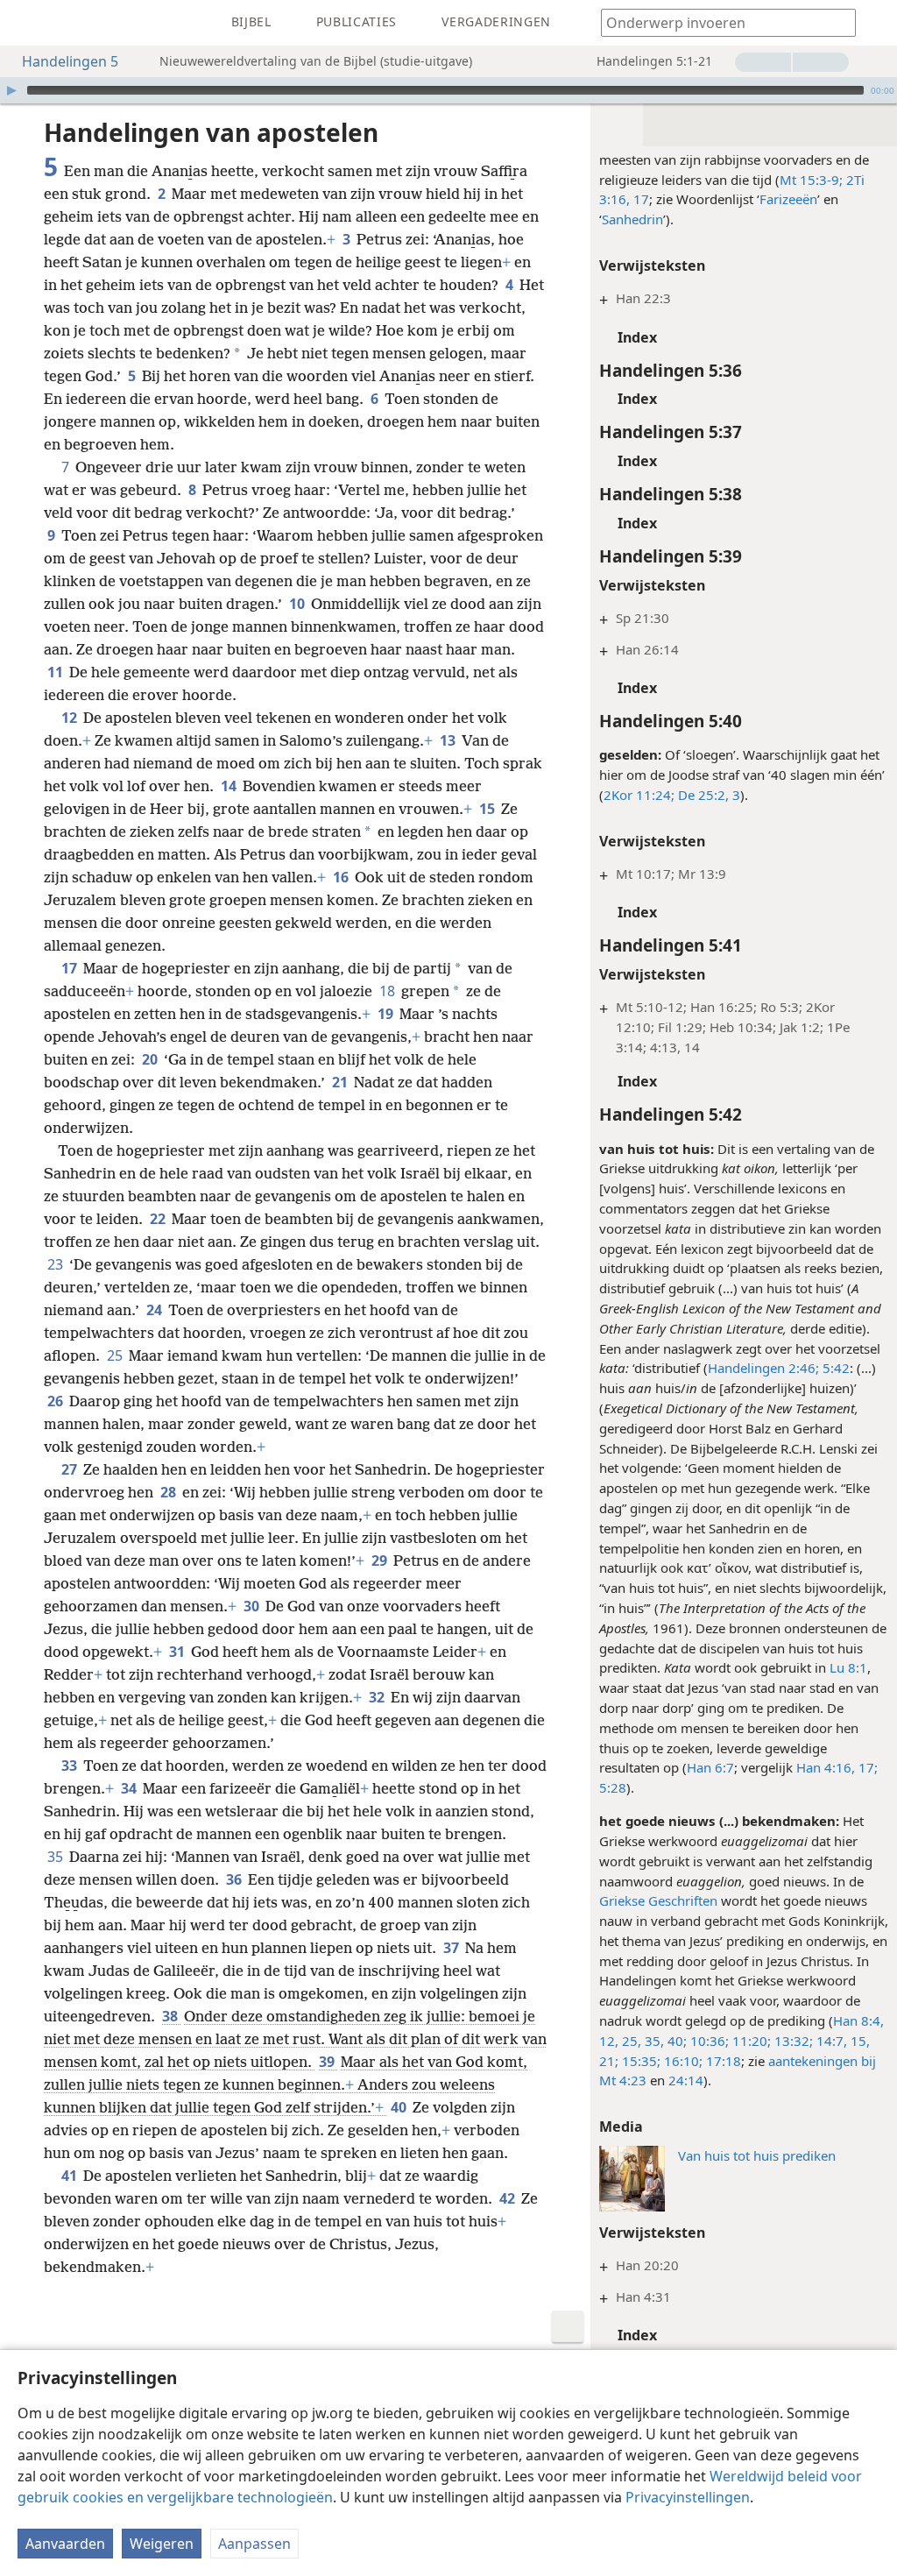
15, (858, 2041)
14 (230, 786)
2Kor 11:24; (639, 795)
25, (630, 2041)
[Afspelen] (11, 90)
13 (449, 740)
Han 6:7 (710, 1767)
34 (130, 1788)
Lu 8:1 (848, 1667)
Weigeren (162, 2544)
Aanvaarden (65, 2544)
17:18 (722, 2061)
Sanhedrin (632, 219)
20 (151, 1059)
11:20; (750, 2041)
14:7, (830, 2041)
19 (387, 1014)
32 (378, 1697)
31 (178, 1652)
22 (159, 1219)
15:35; (639, 2061)
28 (170, 1492)
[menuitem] (26, 23)
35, (653, 2041)
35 (57, 1857)
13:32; (792, 2041)
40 (400, 2107)
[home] (26, 23)
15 (488, 809)
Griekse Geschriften (658, 1900)
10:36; (708, 2041)
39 (328, 2062)
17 (71, 968)
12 (71, 718)
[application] (448, 90)
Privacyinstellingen (688, 2497)
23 (57, 1264)
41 (71, 2176)
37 (452, 1948)
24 (155, 1310)
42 (509, 2198)
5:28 (613, 1787)
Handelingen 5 (70, 61)
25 (116, 1355)
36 (235, 1879)
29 (381, 1560)
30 (253, 1606)
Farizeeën (788, 199)
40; (675, 2041)
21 (341, 1082)
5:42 (834, 1368)
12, (609, 2041)
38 (171, 2016)
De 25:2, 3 (707, 795)
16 (342, 877)
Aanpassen (254, 2544)
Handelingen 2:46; (763, 1368)
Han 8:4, (858, 2020)
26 (57, 1401)
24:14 (686, 2080)
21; (609, 2061)
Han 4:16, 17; (837, 1767)
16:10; (682, 2061)
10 (298, 604)
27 (71, 1469)
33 (71, 1766)
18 (388, 991)
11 (57, 672)
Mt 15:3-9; (811, 180)
